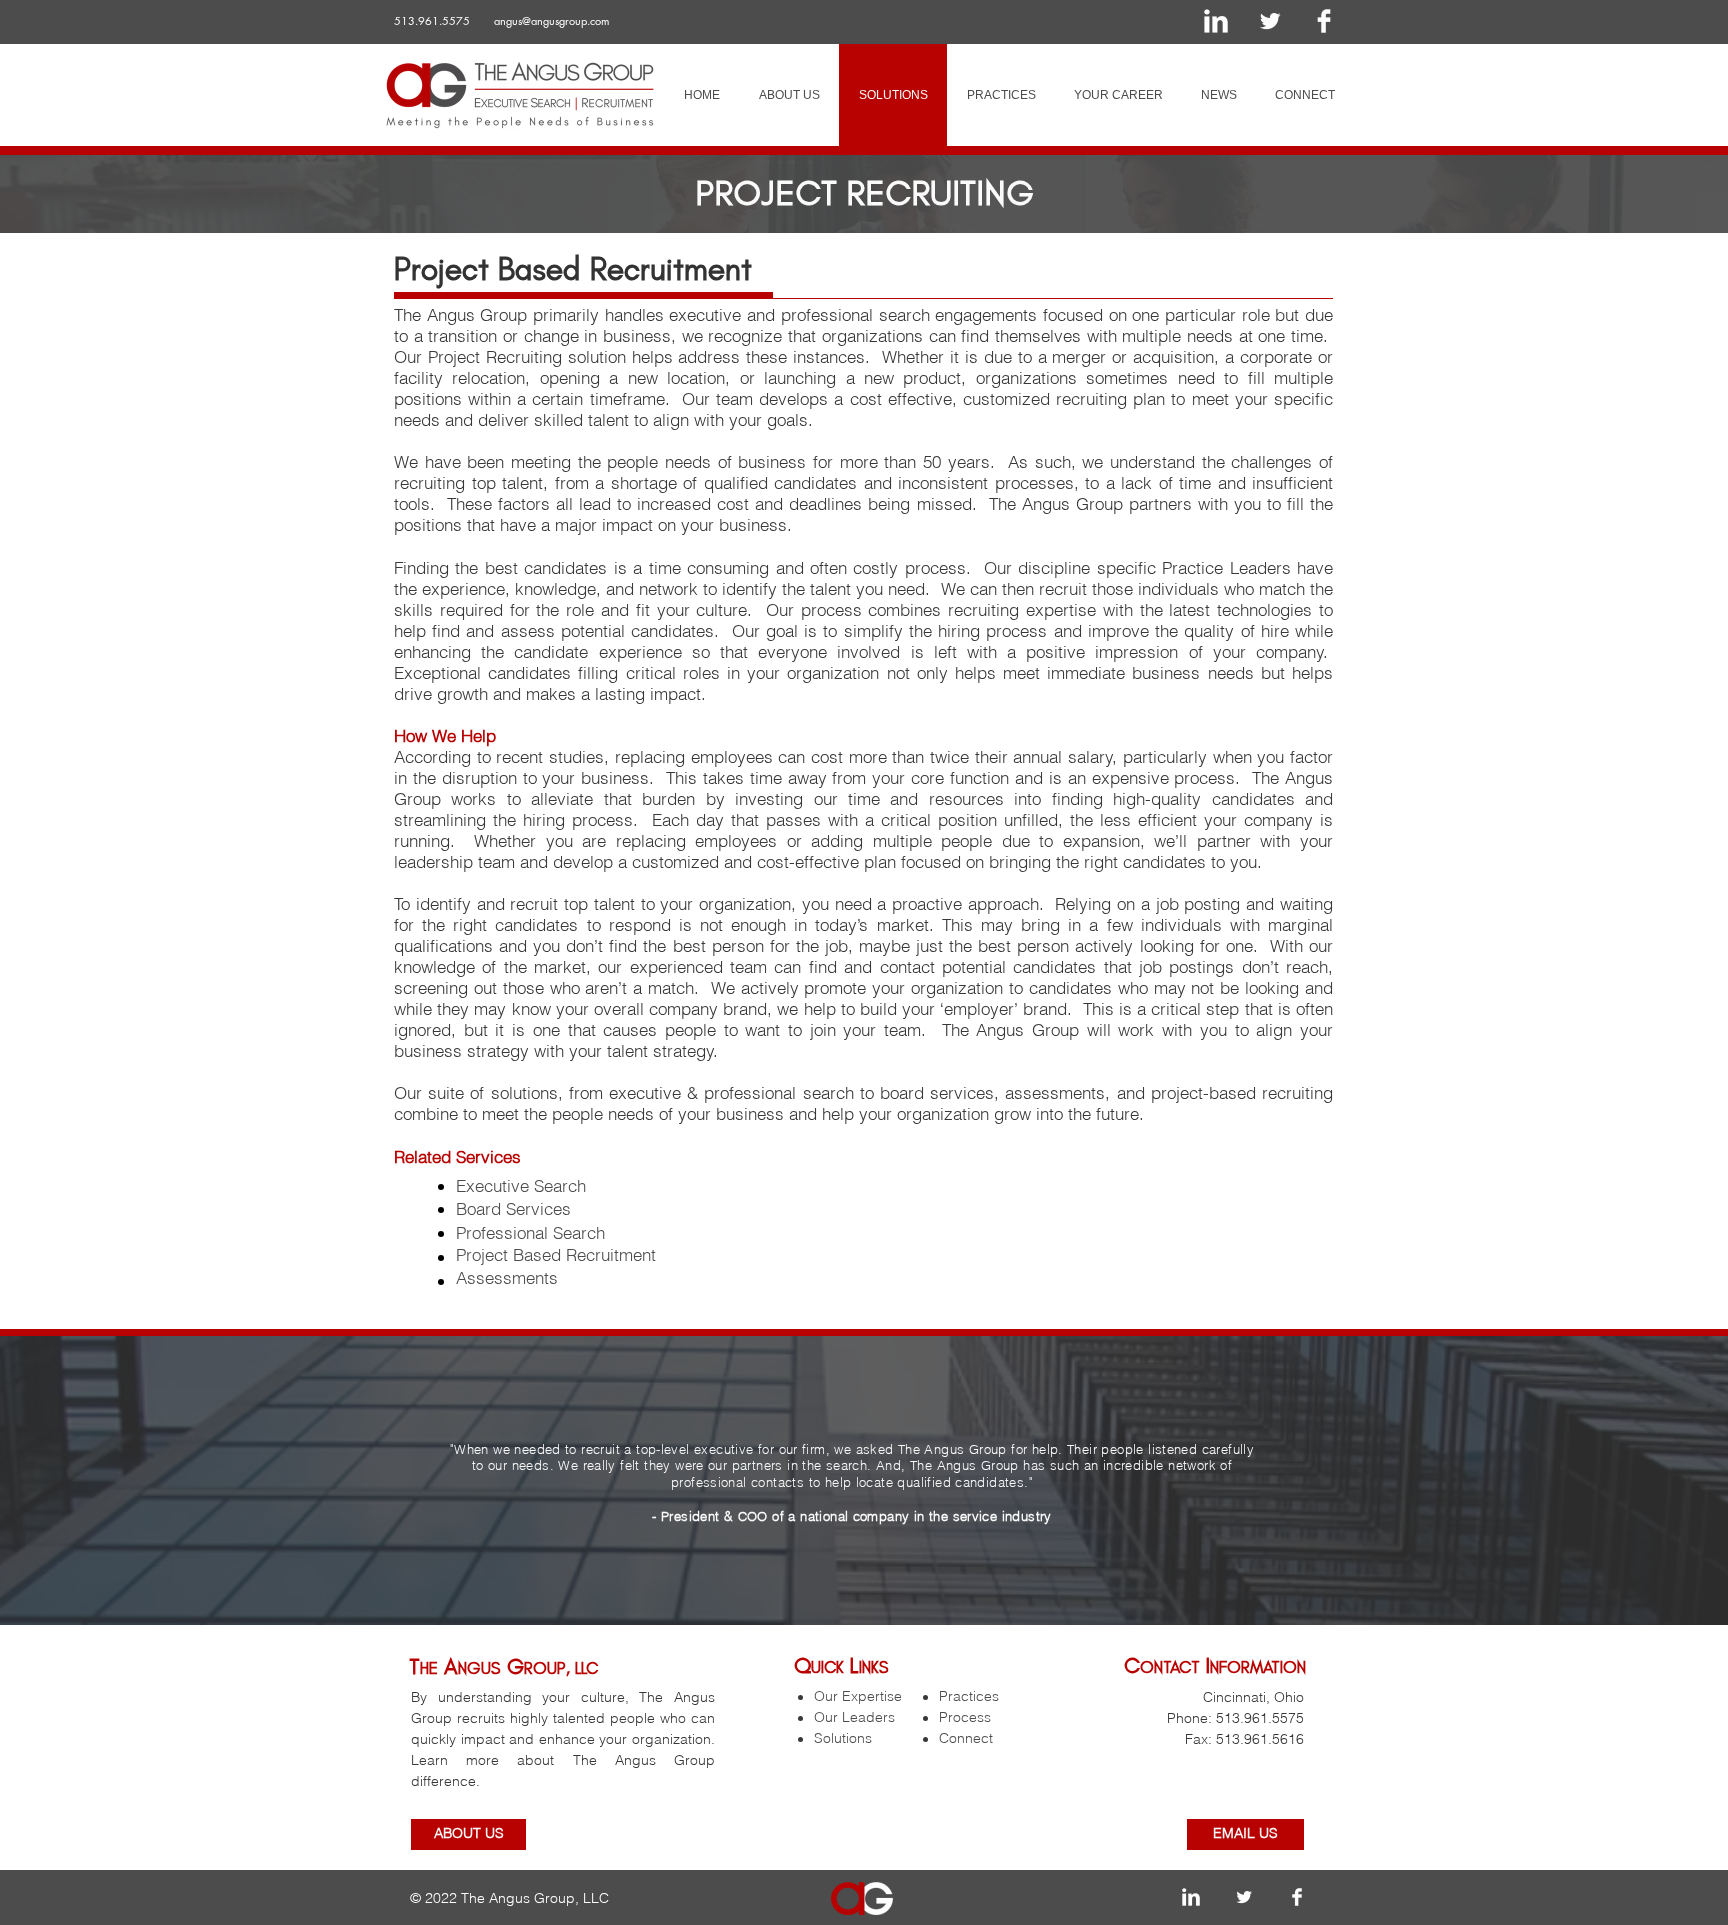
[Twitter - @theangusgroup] (1270, 21)
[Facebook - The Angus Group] (1324, 21)
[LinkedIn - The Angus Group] (1216, 21)
